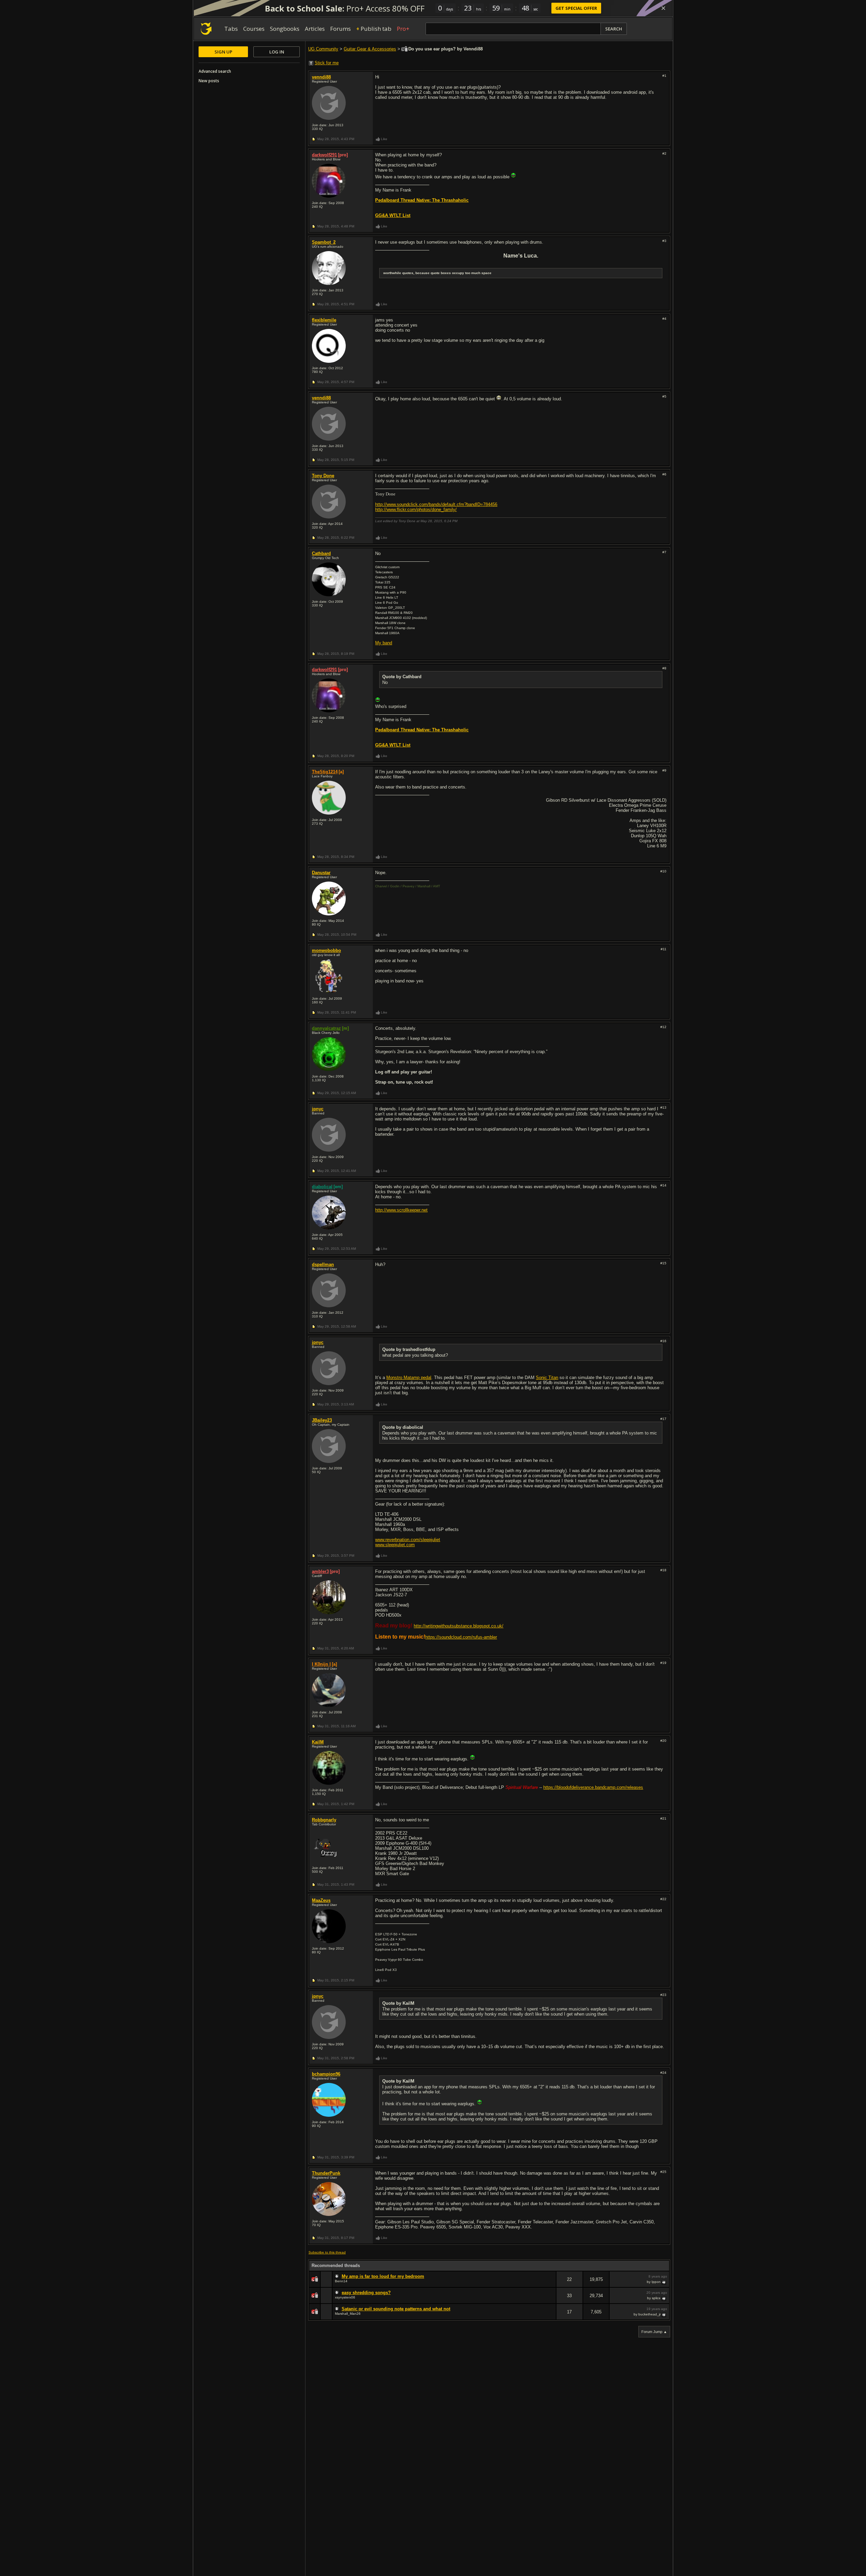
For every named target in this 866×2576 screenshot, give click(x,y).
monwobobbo (326, 950)
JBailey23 (322, 1420)
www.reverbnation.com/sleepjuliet (408, 1540)
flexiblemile (324, 320)
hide (551, 2284)
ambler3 (320, 1571)
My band (384, 643)
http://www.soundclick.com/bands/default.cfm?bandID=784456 (436, 504)
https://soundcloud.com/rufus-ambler (461, 1637)
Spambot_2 (324, 242)
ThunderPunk (326, 2173)
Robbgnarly (324, 1820)
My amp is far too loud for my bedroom (383, 2276)
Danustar (321, 873)
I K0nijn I (321, 1664)
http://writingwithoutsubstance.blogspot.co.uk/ (459, 1626)
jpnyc (318, 1109)
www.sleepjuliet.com (395, 1545)
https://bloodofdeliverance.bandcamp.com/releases (593, 1787)
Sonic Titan (547, 1378)
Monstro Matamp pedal (409, 1378)
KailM (318, 1742)
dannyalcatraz (326, 1028)
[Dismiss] (663, 8)
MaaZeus (321, 1900)
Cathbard (321, 553)
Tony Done (323, 476)
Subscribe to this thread (327, 2252)
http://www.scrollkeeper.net (401, 1210)
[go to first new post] (338, 2277)
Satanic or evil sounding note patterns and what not (396, 2309)
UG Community (323, 49)
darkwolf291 (324, 155)
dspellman (323, 1264)
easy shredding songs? (366, 2293)
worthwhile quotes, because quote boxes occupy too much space (437, 273)
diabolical (322, 1187)
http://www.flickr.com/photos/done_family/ (416, 509)
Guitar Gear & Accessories (370, 49)
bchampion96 (326, 2074)
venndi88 (321, 77)
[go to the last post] (664, 2282)
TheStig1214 (325, 772)
